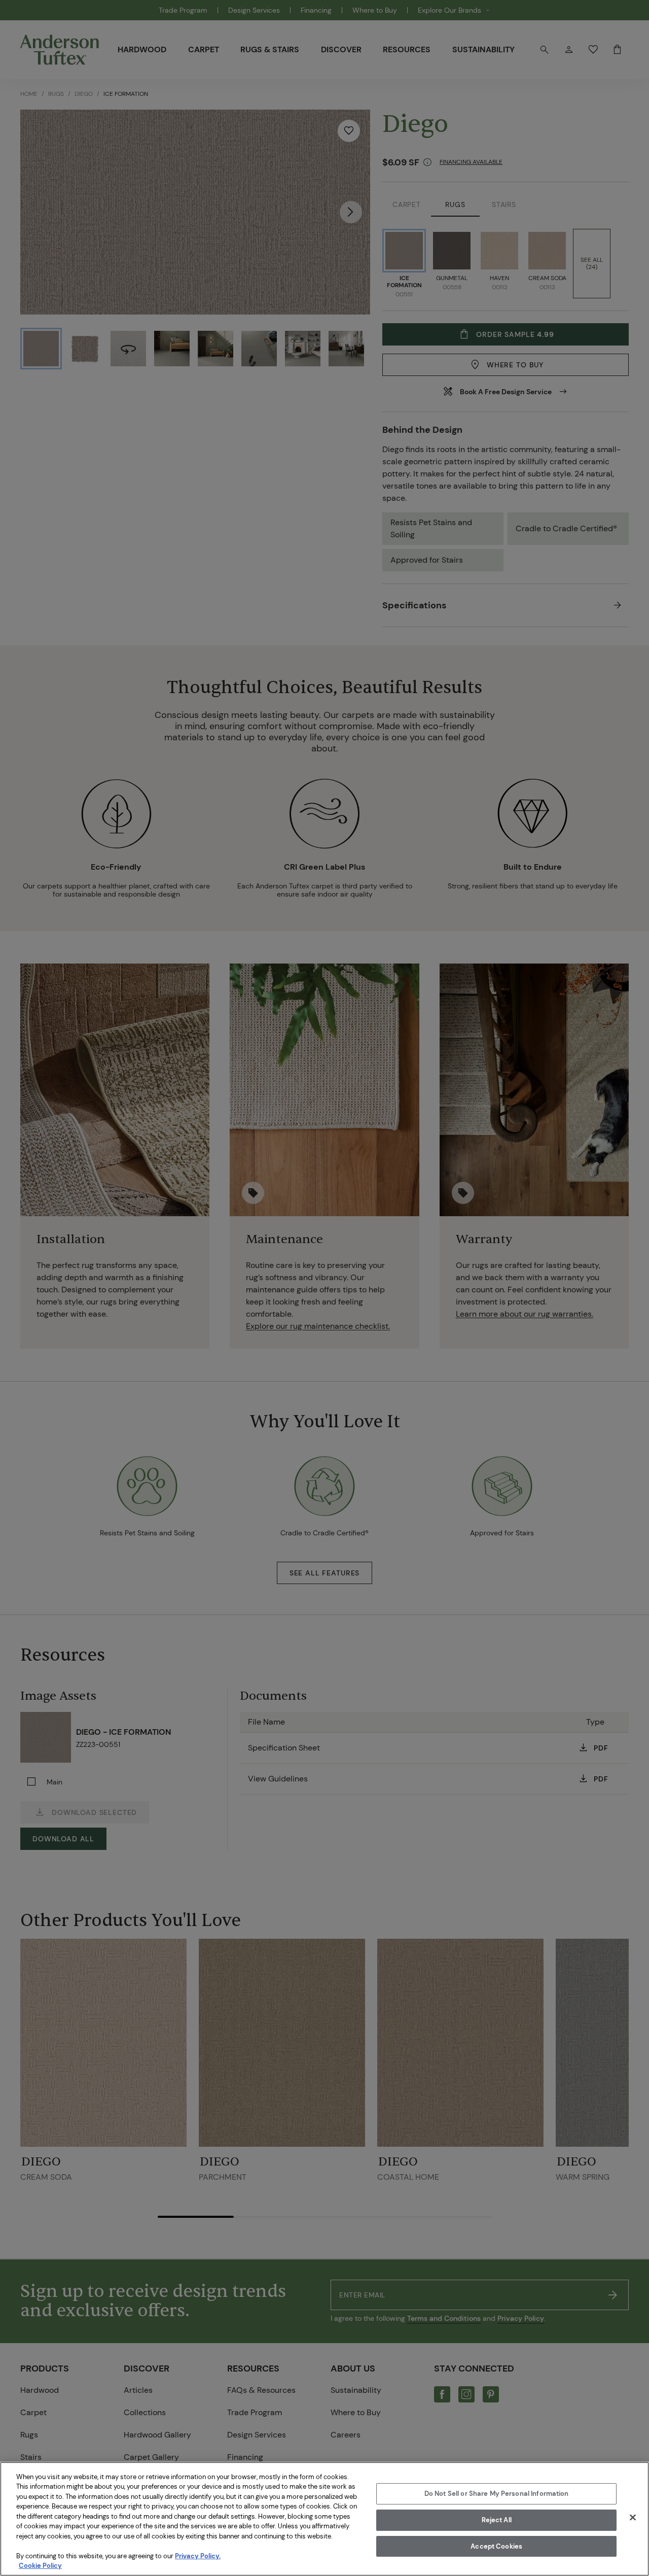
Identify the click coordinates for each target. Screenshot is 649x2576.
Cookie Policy (40, 2566)
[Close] (633, 2518)
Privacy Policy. (198, 2556)
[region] (324, 2519)
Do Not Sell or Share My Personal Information (497, 2494)
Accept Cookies (496, 2546)
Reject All (497, 2520)
